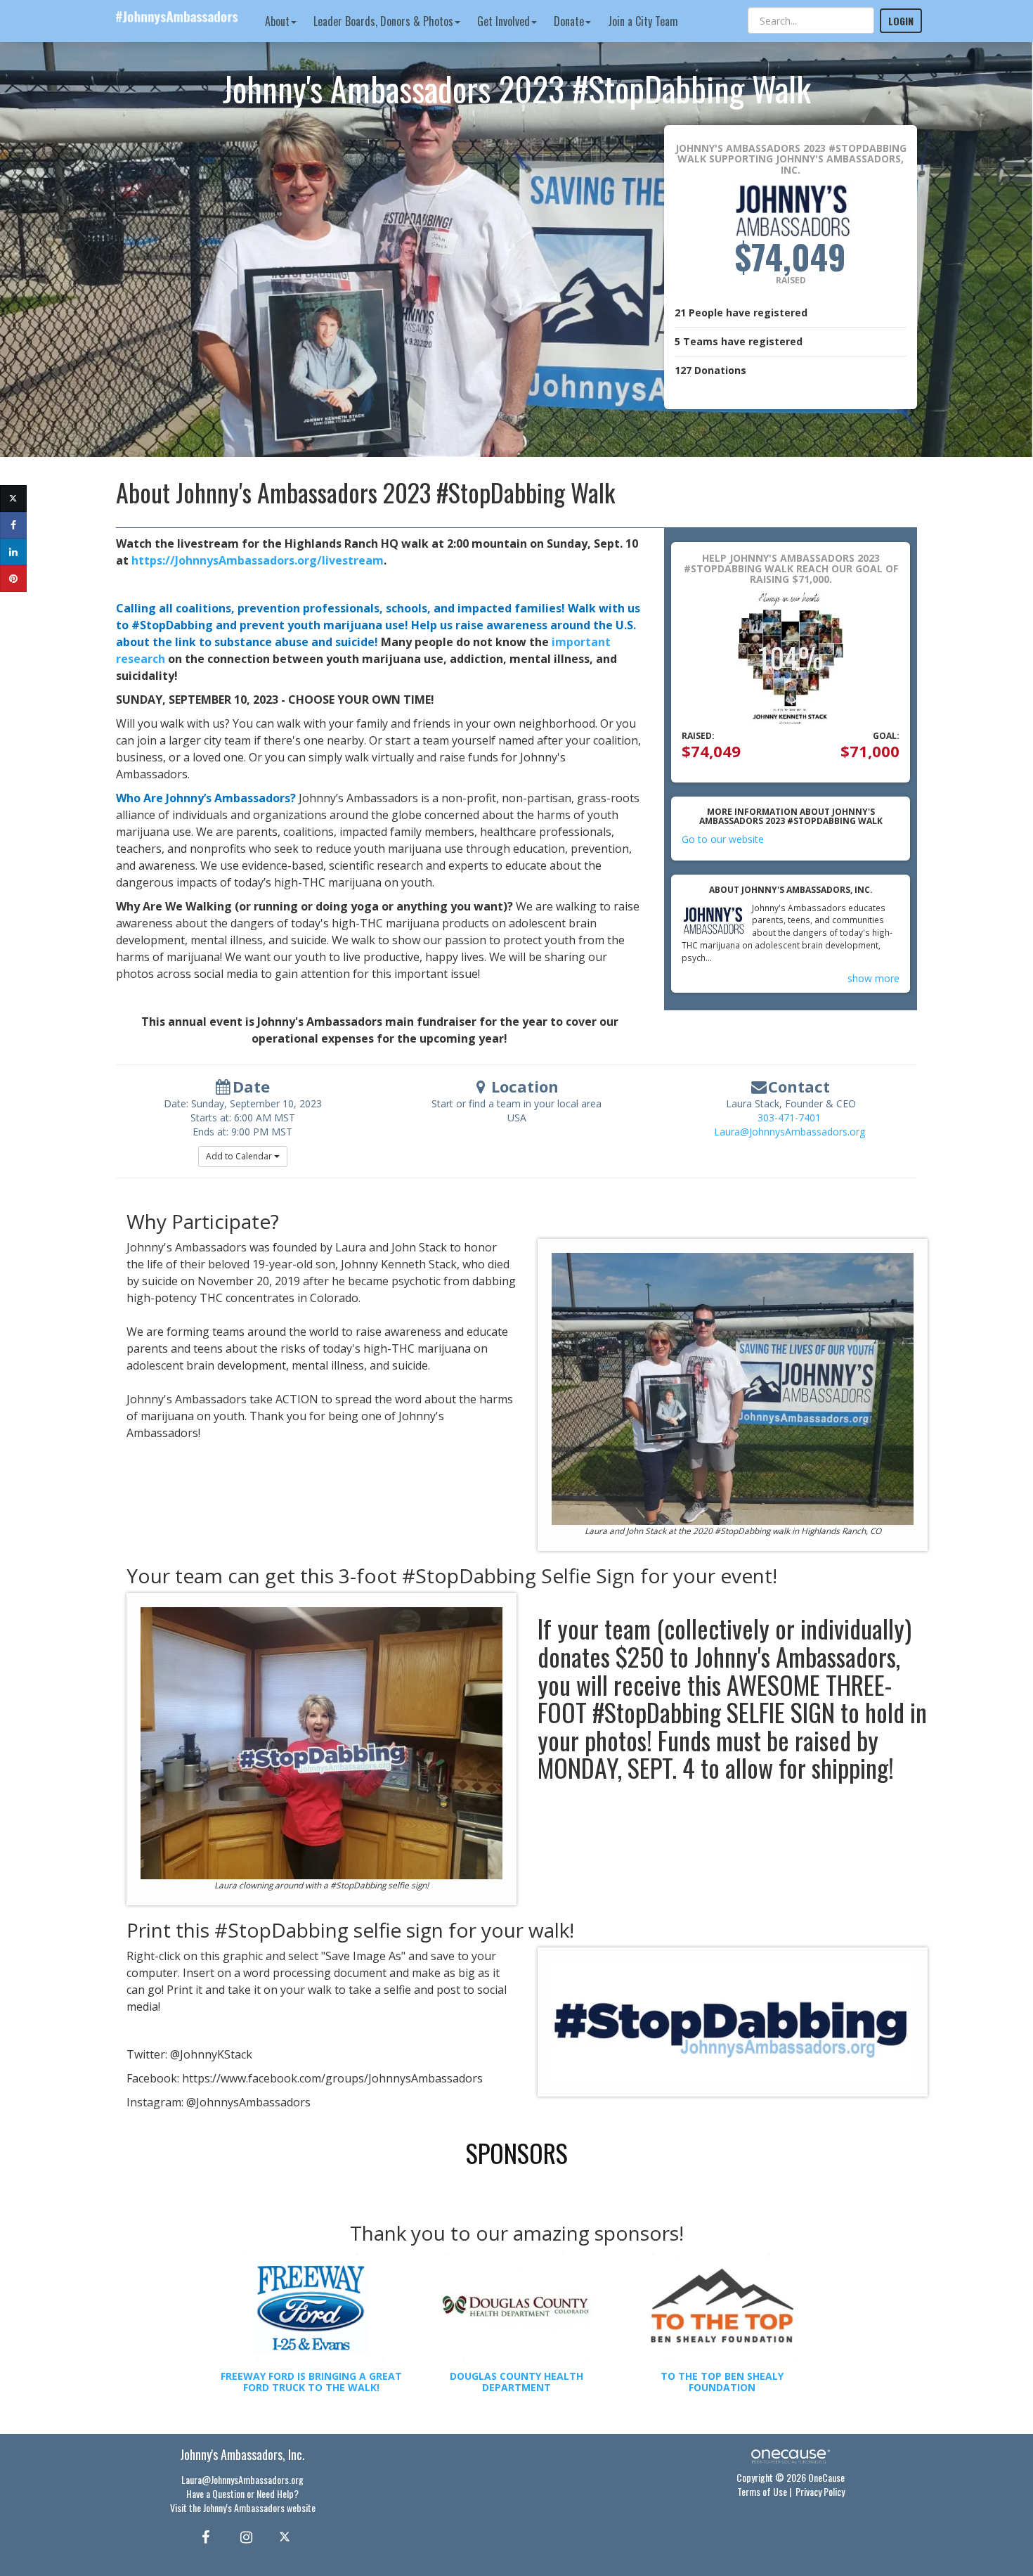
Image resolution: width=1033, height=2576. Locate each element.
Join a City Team (643, 21)
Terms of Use (762, 2491)
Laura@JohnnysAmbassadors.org (790, 1132)
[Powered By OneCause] (790, 2455)
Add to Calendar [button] (240, 1156)
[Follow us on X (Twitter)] (286, 2536)
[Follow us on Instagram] (242, 2536)
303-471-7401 (789, 1118)
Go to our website (723, 839)
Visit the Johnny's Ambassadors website (243, 2507)
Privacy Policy (820, 2491)
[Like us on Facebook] (203, 2536)
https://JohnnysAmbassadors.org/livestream (258, 560)
